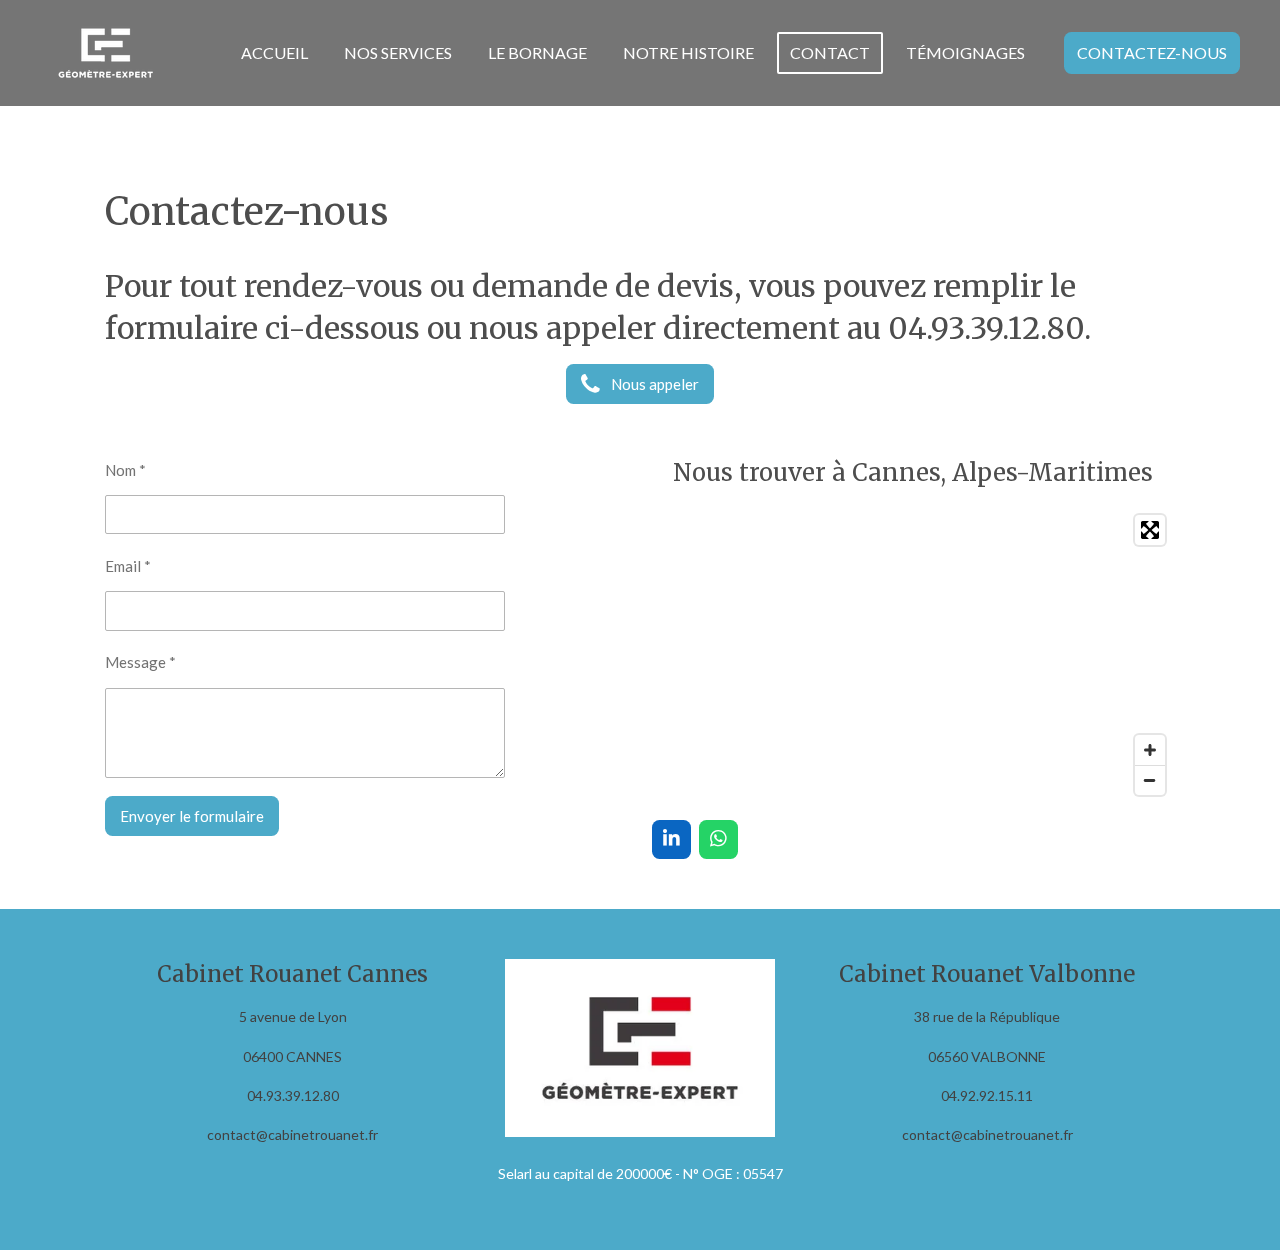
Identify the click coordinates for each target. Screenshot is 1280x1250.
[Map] (913, 655)
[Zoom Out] (1150, 780)
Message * (140, 662)
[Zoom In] (1150, 750)
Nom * (125, 470)
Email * (128, 566)
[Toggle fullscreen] (1150, 530)
